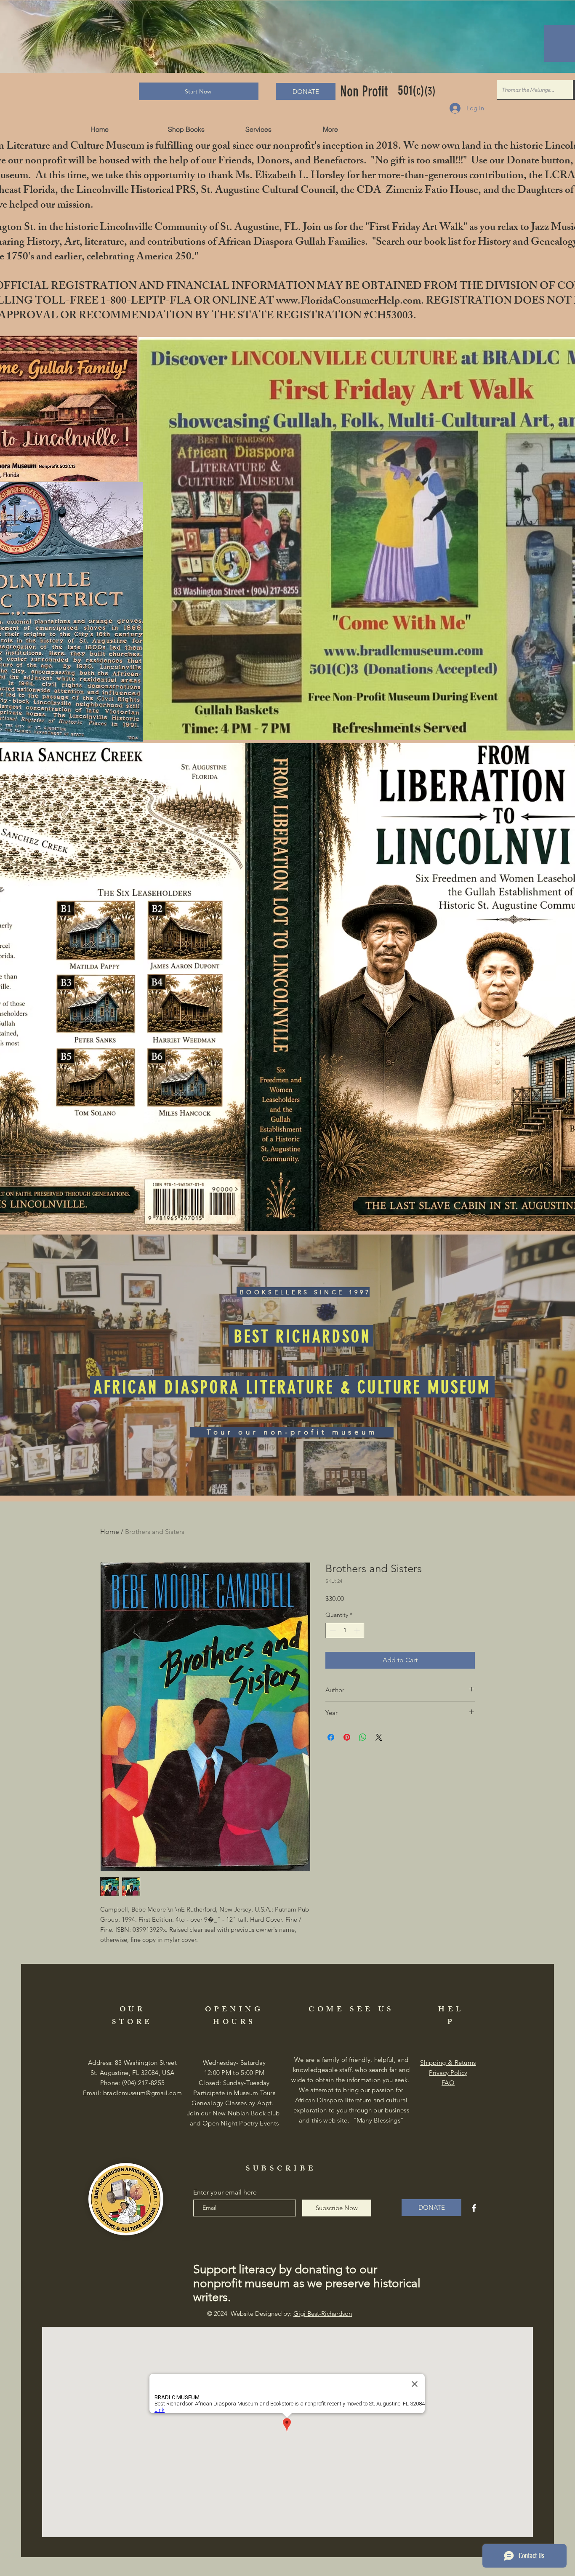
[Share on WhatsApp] (363, 1737)
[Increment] (358, 1631)
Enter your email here (225, 2192)
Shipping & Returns (448, 2063)
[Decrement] (332, 1631)
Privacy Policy (448, 2073)
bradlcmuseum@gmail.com (143, 2093)
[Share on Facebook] (331, 1737)
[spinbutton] (345, 1631)
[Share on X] (379, 1737)
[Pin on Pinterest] (347, 1737)
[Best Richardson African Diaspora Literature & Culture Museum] (474, 2208)
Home (110, 1532)
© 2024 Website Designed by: (280, 2313)
